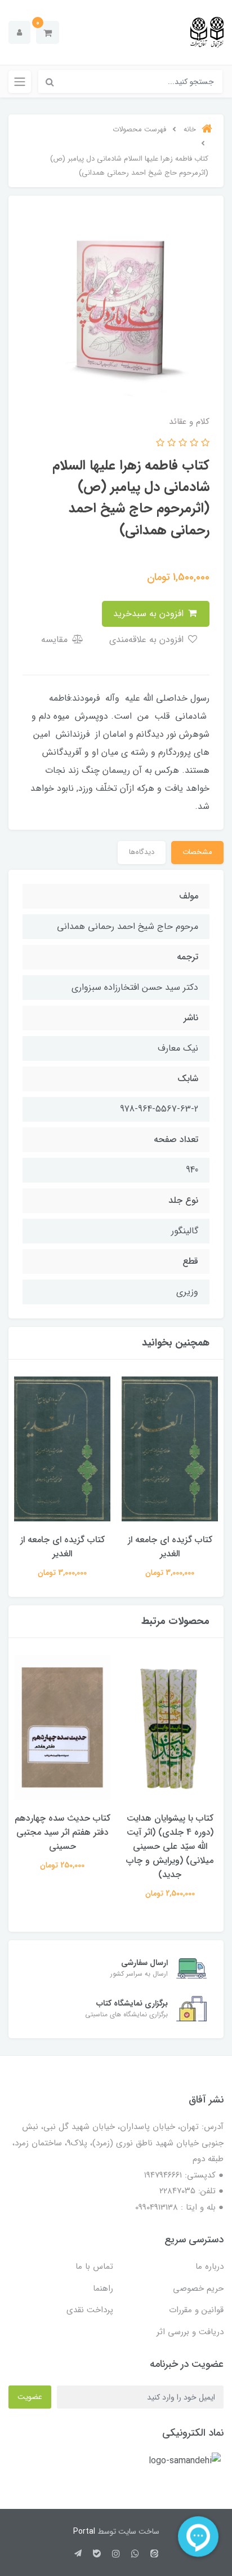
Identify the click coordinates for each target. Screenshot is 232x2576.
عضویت (30, 2397)
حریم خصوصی (198, 2289)
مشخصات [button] (197, 852)
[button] (48, 32)
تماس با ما (94, 2267)
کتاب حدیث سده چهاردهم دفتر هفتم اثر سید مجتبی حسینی (63, 1832)
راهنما (103, 2289)
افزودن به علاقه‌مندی (148, 639)
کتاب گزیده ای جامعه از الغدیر (170, 1547)
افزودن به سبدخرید (150, 614)
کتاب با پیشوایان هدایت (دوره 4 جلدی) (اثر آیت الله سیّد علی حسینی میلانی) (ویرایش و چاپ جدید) (170, 1846)
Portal (84, 2531)
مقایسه (56, 639)
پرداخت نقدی (90, 2310)
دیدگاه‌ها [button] (142, 852)
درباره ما (209, 2267)
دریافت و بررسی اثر (190, 2332)
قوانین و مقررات (196, 2310)
